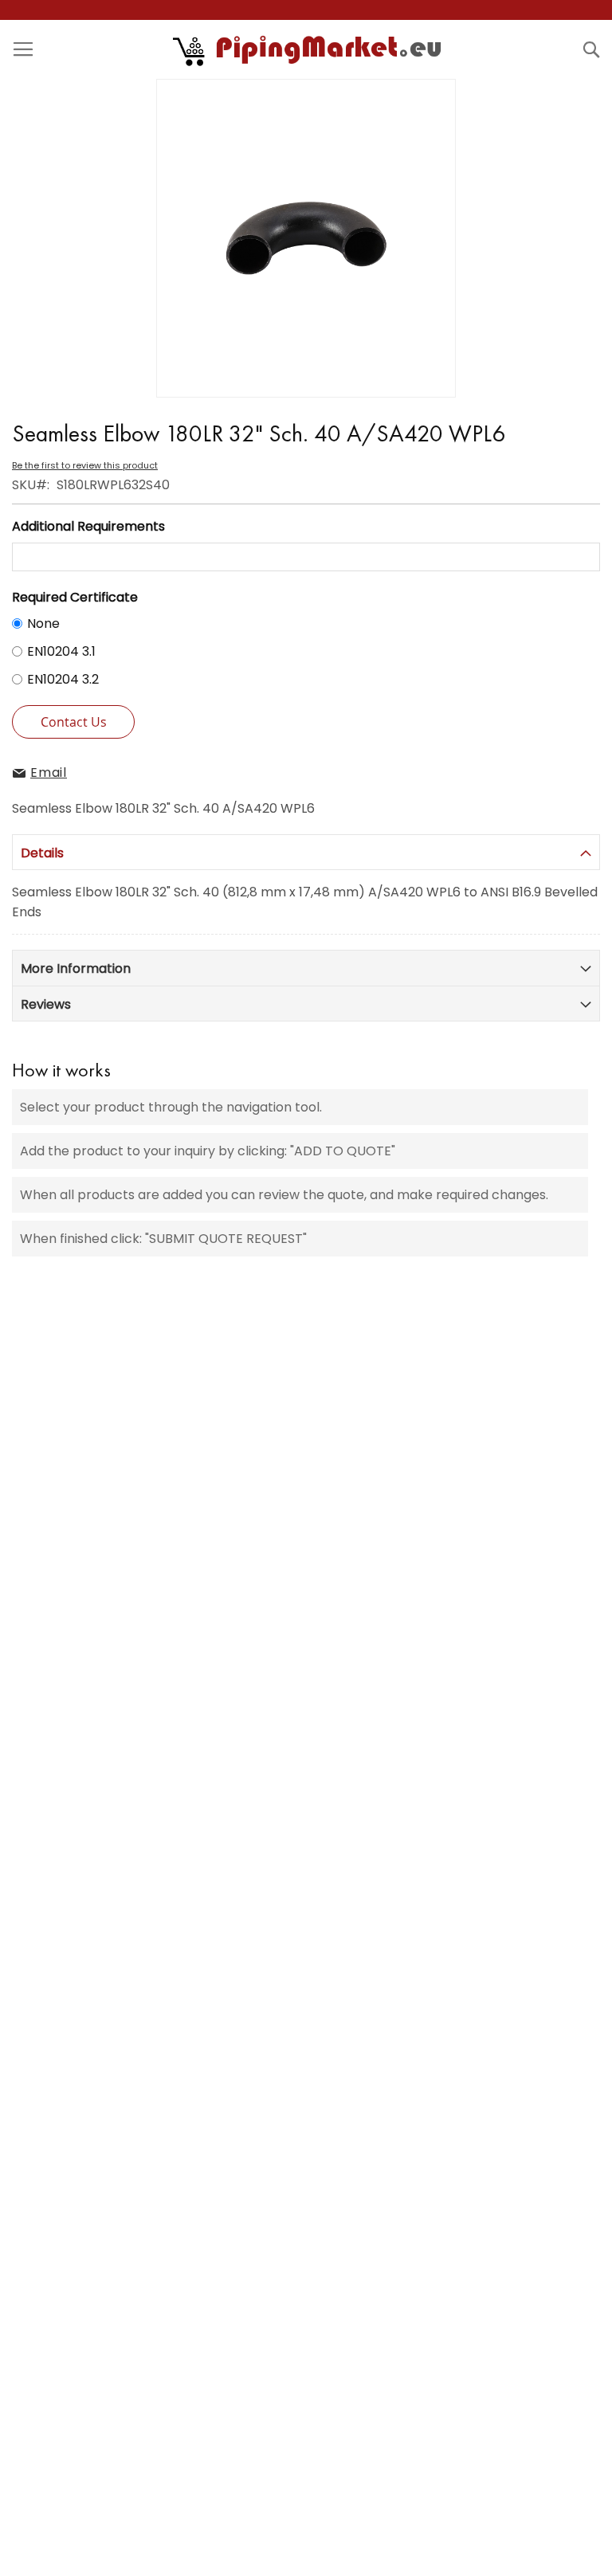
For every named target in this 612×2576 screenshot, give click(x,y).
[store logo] (308, 49)
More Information (76, 968)
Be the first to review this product (85, 465)
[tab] (306, 852)
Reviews (46, 1004)
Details (42, 853)
